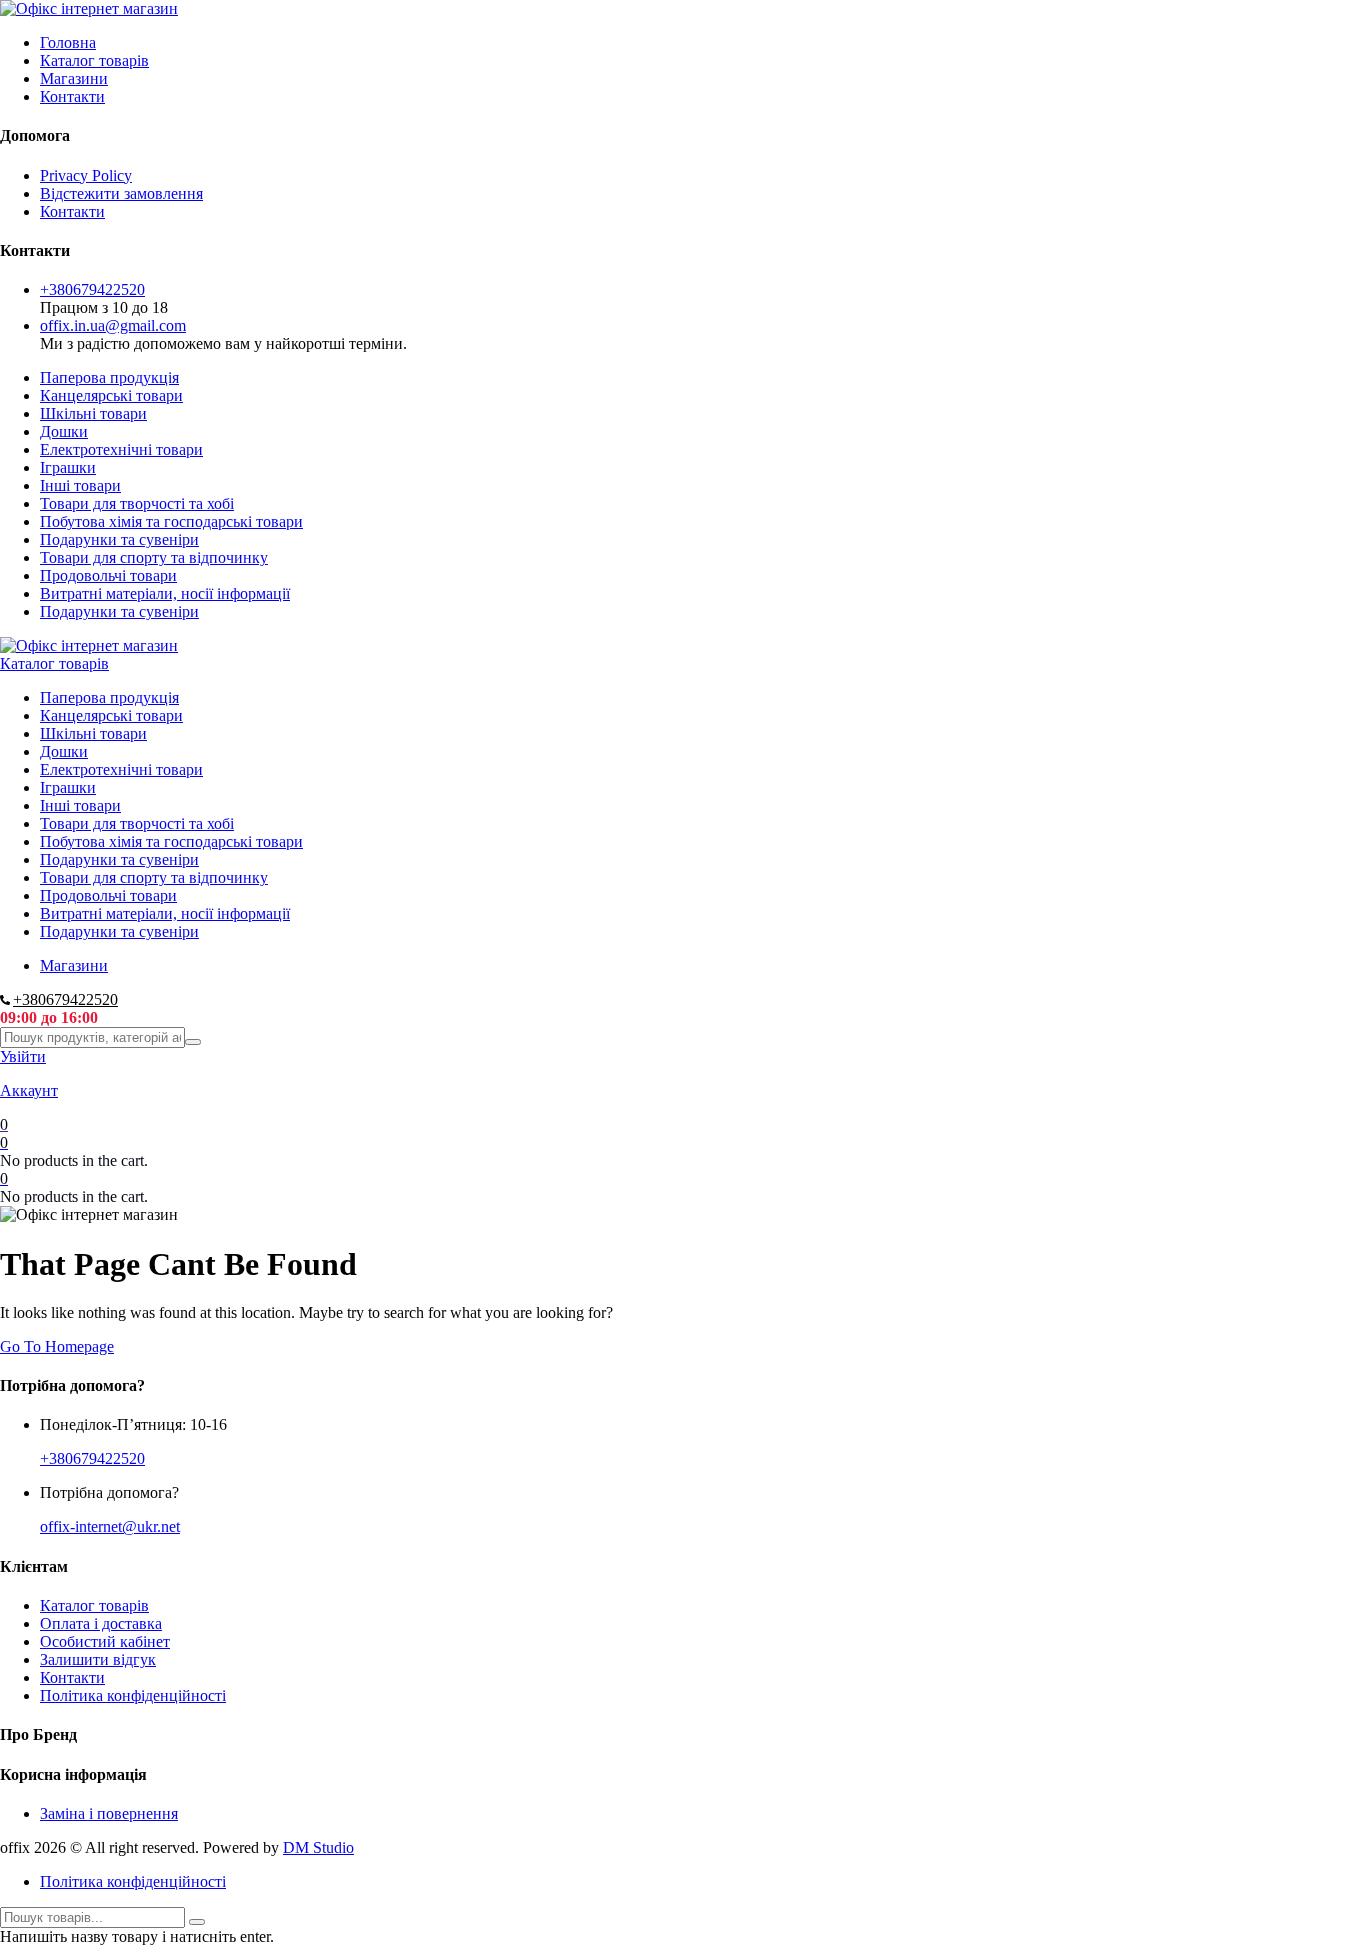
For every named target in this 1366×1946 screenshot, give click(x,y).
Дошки (64, 431)
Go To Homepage (57, 1346)
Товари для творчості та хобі (137, 503)
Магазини (74, 78)
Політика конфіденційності (133, 1695)
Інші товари (80, 485)
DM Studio (318, 1847)
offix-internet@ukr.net (110, 1526)
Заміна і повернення (109, 1813)
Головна (68, 42)
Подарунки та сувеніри (119, 539)
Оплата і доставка (101, 1623)
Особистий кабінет (105, 1641)
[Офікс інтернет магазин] (89, 8)
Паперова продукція (109, 377)
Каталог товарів (94, 60)
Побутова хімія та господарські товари (171, 521)
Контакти (72, 96)
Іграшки (68, 467)
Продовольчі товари (108, 575)
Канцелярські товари (111, 395)
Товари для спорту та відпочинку (154, 557)
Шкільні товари (93, 413)
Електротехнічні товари (121, 449)
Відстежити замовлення (121, 193)
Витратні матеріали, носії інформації (165, 593)
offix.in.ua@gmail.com (113, 325)
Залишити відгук (98, 1659)
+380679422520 (92, 289)
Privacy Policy (86, 175)
